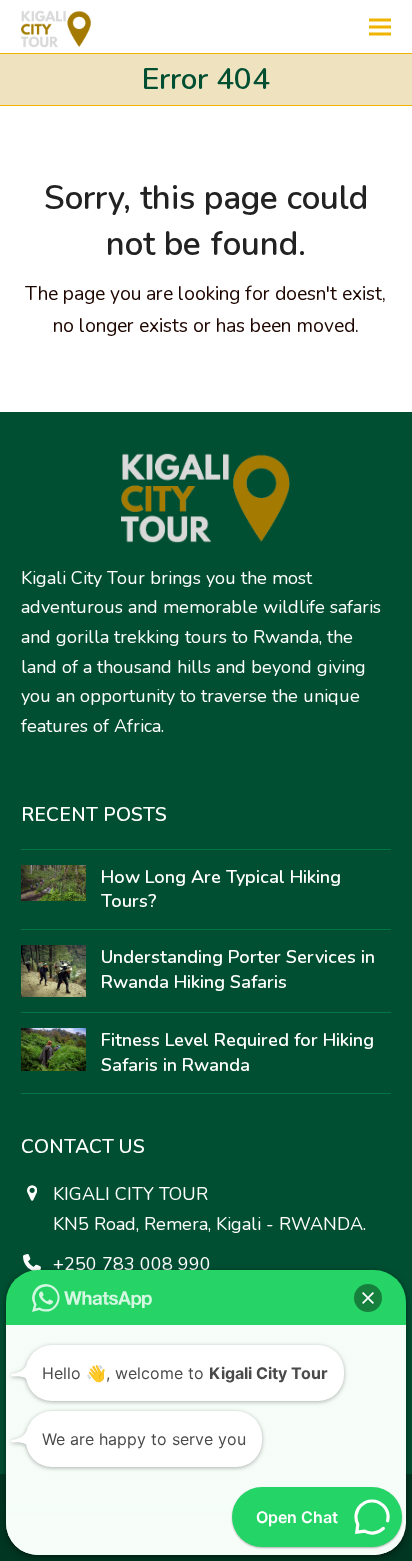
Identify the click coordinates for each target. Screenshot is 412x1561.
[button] (380, 26)
